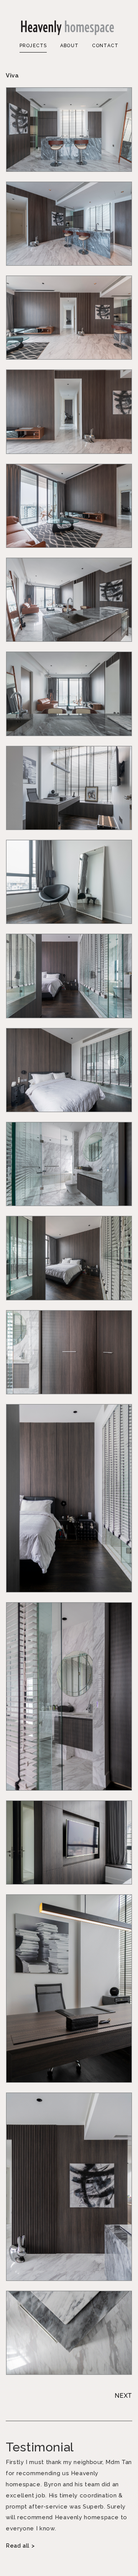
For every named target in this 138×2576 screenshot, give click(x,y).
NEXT (123, 2396)
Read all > (20, 2546)
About (69, 46)
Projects (33, 46)
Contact (105, 46)
